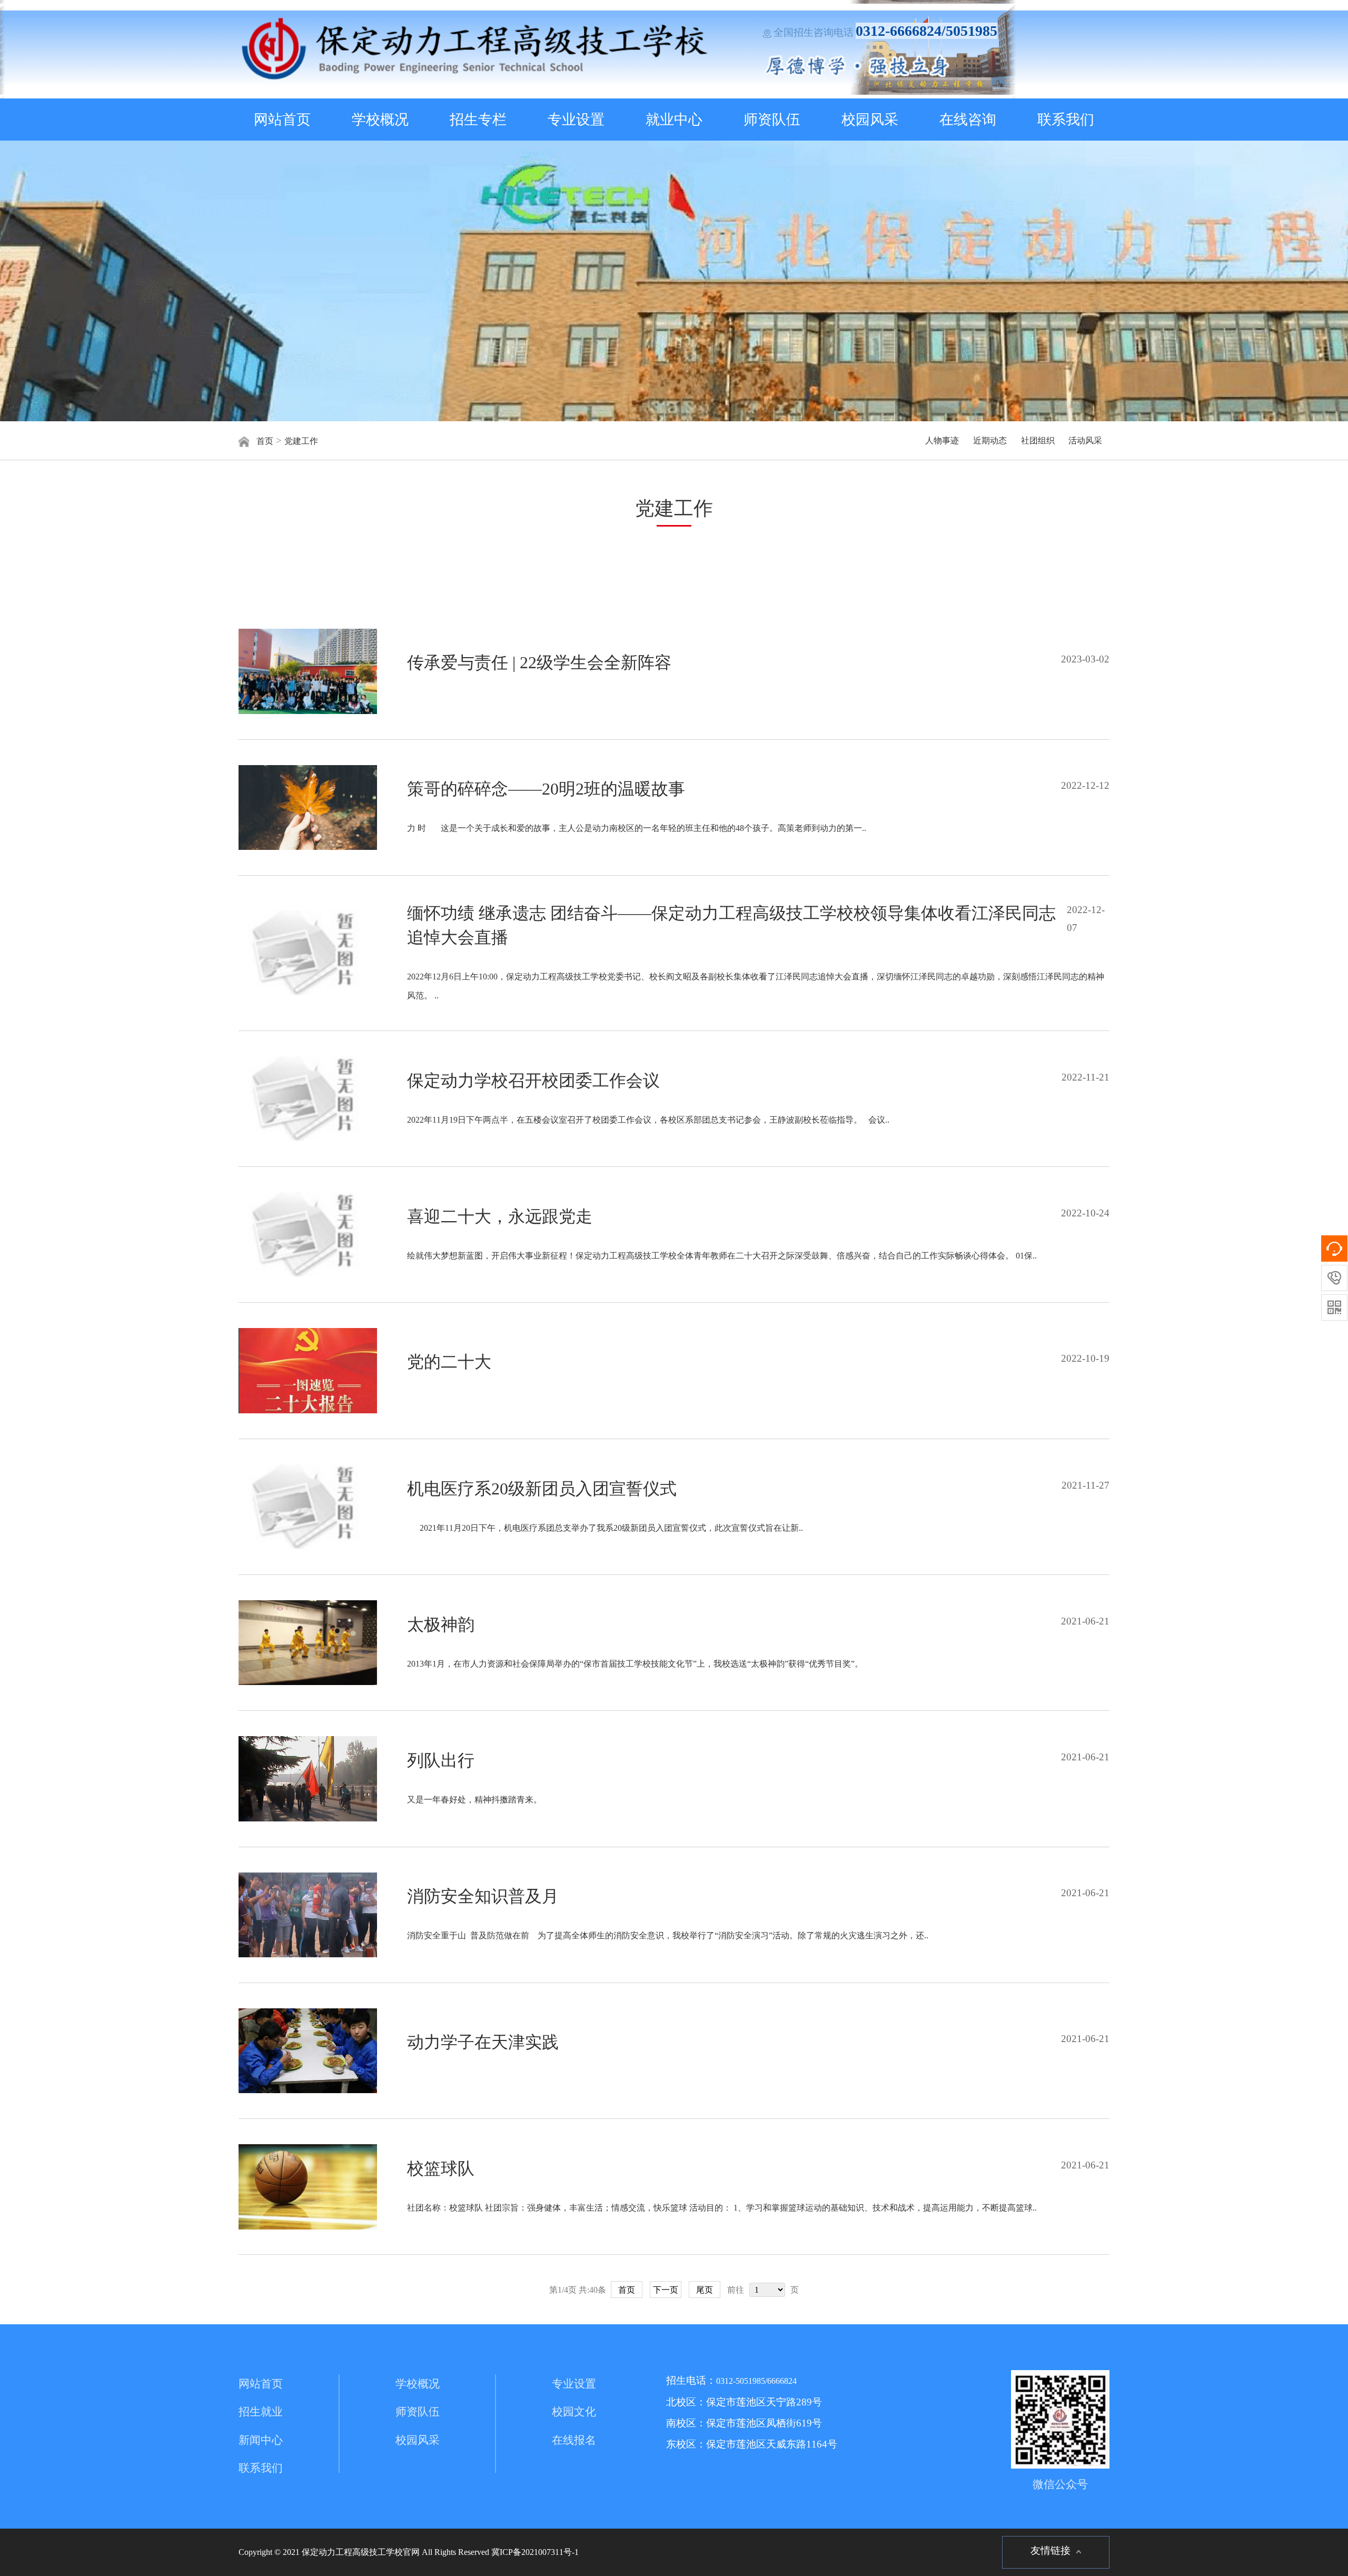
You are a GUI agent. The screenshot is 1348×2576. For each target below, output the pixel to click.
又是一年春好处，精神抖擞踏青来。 (474, 1800)
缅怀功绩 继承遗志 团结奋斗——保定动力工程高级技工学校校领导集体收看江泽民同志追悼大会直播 (731, 925)
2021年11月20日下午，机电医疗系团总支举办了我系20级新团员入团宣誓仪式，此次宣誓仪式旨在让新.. (605, 1528)
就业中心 (674, 120)
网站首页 (282, 120)
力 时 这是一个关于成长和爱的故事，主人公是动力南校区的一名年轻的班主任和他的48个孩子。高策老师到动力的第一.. (637, 828)
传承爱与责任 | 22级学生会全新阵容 (539, 662)
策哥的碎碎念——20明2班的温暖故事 (546, 789)
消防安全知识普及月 (483, 1896)
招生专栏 (478, 120)
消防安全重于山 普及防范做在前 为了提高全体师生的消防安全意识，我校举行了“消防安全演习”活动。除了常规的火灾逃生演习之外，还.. (668, 1935)
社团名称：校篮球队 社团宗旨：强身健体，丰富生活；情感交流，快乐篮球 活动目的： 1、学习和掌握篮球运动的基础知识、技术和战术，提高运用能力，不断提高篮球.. (722, 2208)
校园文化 (574, 2412)
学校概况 (380, 120)
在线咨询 (968, 120)
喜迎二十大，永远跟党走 (500, 1216)
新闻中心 (261, 2440)
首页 (265, 441)
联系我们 (1066, 120)
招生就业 (261, 2412)
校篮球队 (441, 2168)
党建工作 (301, 441)
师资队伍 (772, 120)
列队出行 (441, 1760)
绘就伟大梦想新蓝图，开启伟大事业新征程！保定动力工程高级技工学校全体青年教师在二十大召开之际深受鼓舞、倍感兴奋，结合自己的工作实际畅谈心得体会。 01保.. (722, 1256)
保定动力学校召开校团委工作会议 (533, 1081)
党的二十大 (449, 1362)
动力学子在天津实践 (483, 2042)
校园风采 (870, 120)
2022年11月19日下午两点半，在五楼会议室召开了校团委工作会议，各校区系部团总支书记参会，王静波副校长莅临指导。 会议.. (648, 1120)
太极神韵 (441, 1624)
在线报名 (574, 2440)
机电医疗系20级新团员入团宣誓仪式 (542, 1489)
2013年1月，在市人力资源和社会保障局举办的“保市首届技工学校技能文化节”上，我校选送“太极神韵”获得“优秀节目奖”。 (635, 1664)
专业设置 (576, 120)
